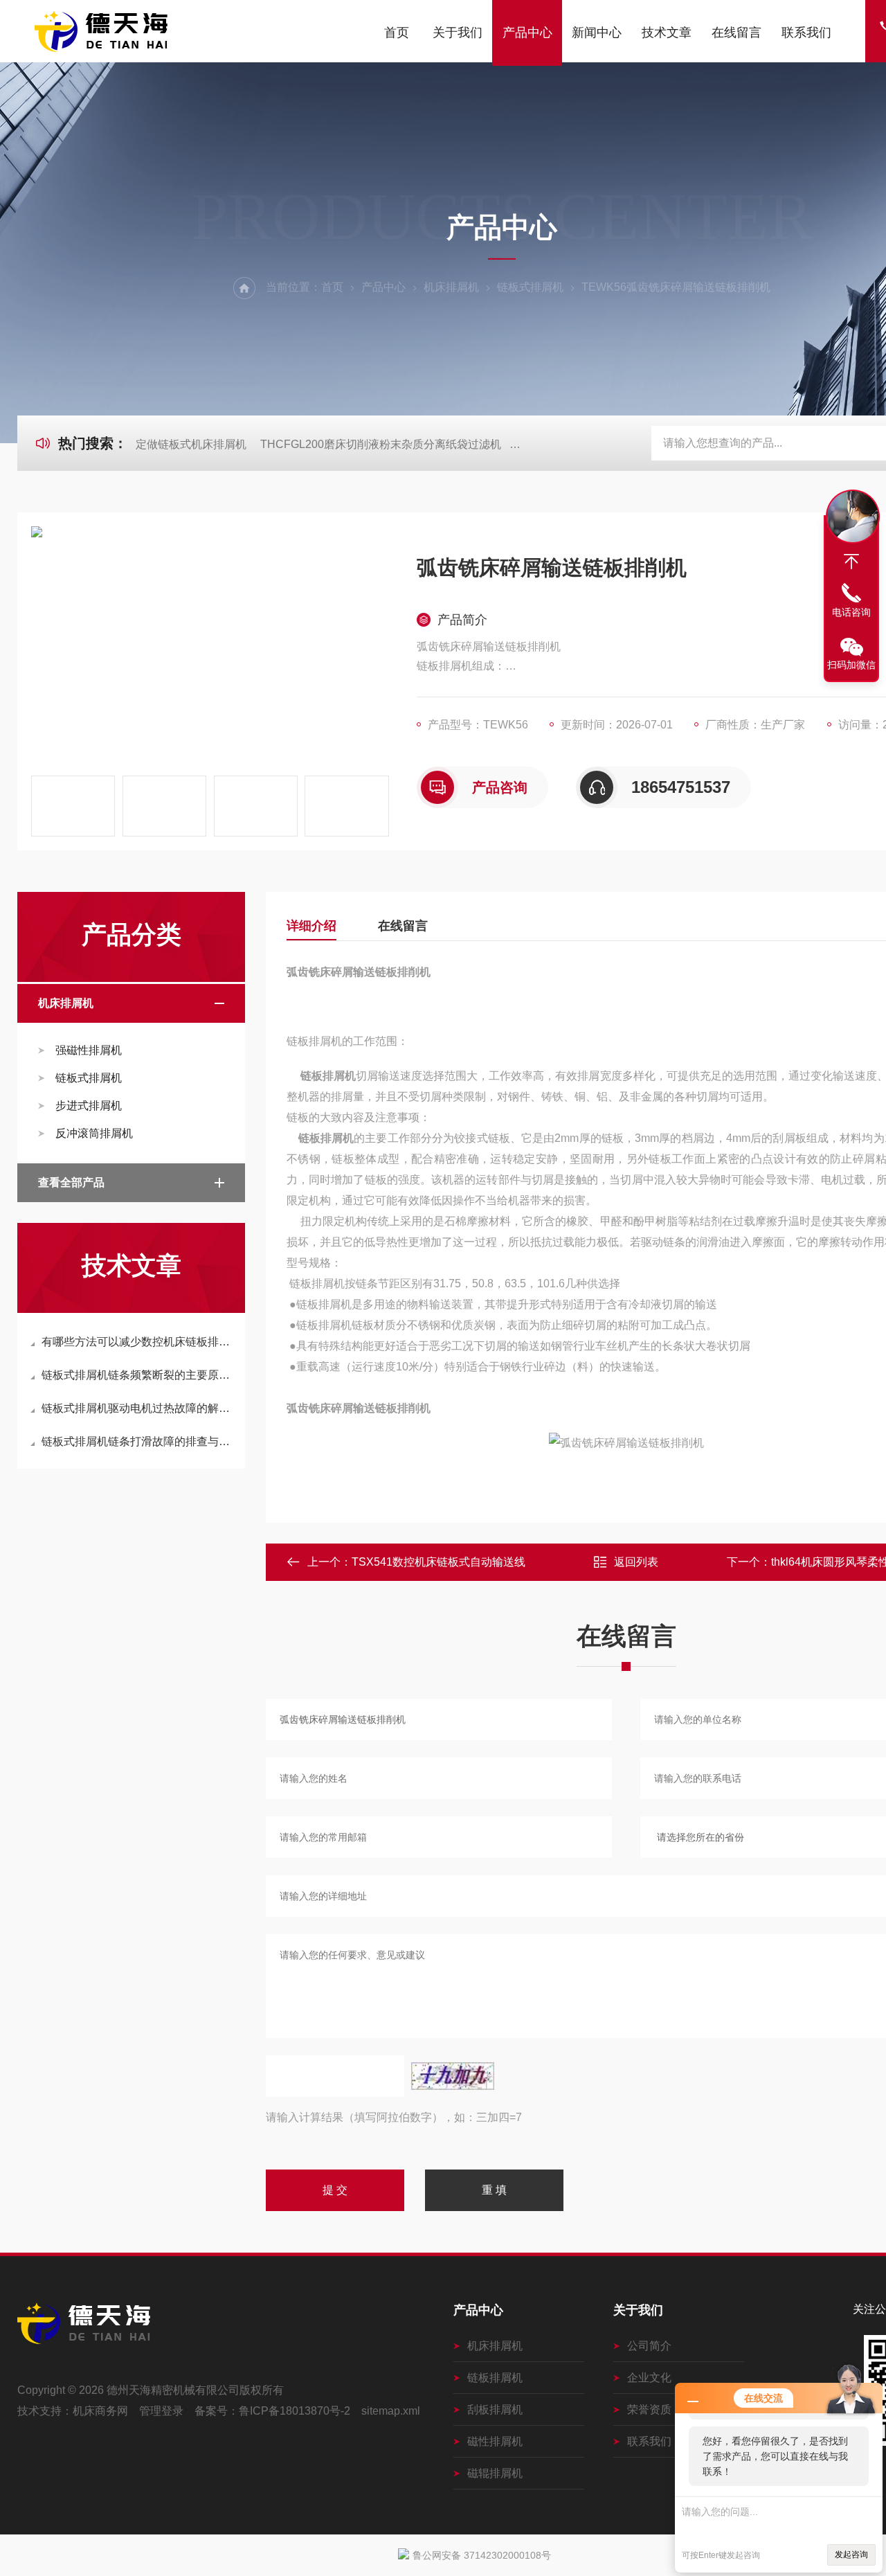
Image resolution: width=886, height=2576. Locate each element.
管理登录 (161, 2411)
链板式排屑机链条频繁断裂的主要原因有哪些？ (138, 1375)
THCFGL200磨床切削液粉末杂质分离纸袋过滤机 (381, 444)
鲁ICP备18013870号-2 (295, 2411)
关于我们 (458, 33)
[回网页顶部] (851, 562)
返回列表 (636, 1562)
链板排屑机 (495, 2378)
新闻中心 (597, 33)
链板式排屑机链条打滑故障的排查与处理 (138, 1441)
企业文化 (649, 2378)
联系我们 (806, 33)
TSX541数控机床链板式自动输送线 (439, 1562)
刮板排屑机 (495, 2409)
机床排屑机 (451, 287)
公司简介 (649, 2346)
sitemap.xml (391, 2411)
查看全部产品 (71, 1182)
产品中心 (527, 33)
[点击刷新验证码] (453, 2076)
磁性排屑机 (495, 2441)
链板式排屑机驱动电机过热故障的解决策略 (138, 1408)
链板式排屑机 (530, 287)
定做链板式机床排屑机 (191, 444)
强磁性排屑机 (89, 1050)
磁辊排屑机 (495, 2473)
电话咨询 (851, 612)
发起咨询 (851, 2555)
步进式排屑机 (89, 1106)
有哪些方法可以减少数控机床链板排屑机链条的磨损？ (138, 1342)
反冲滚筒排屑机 (94, 1133)
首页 (397, 33)
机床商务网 (100, 2411)
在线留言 (736, 33)
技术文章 (667, 33)
